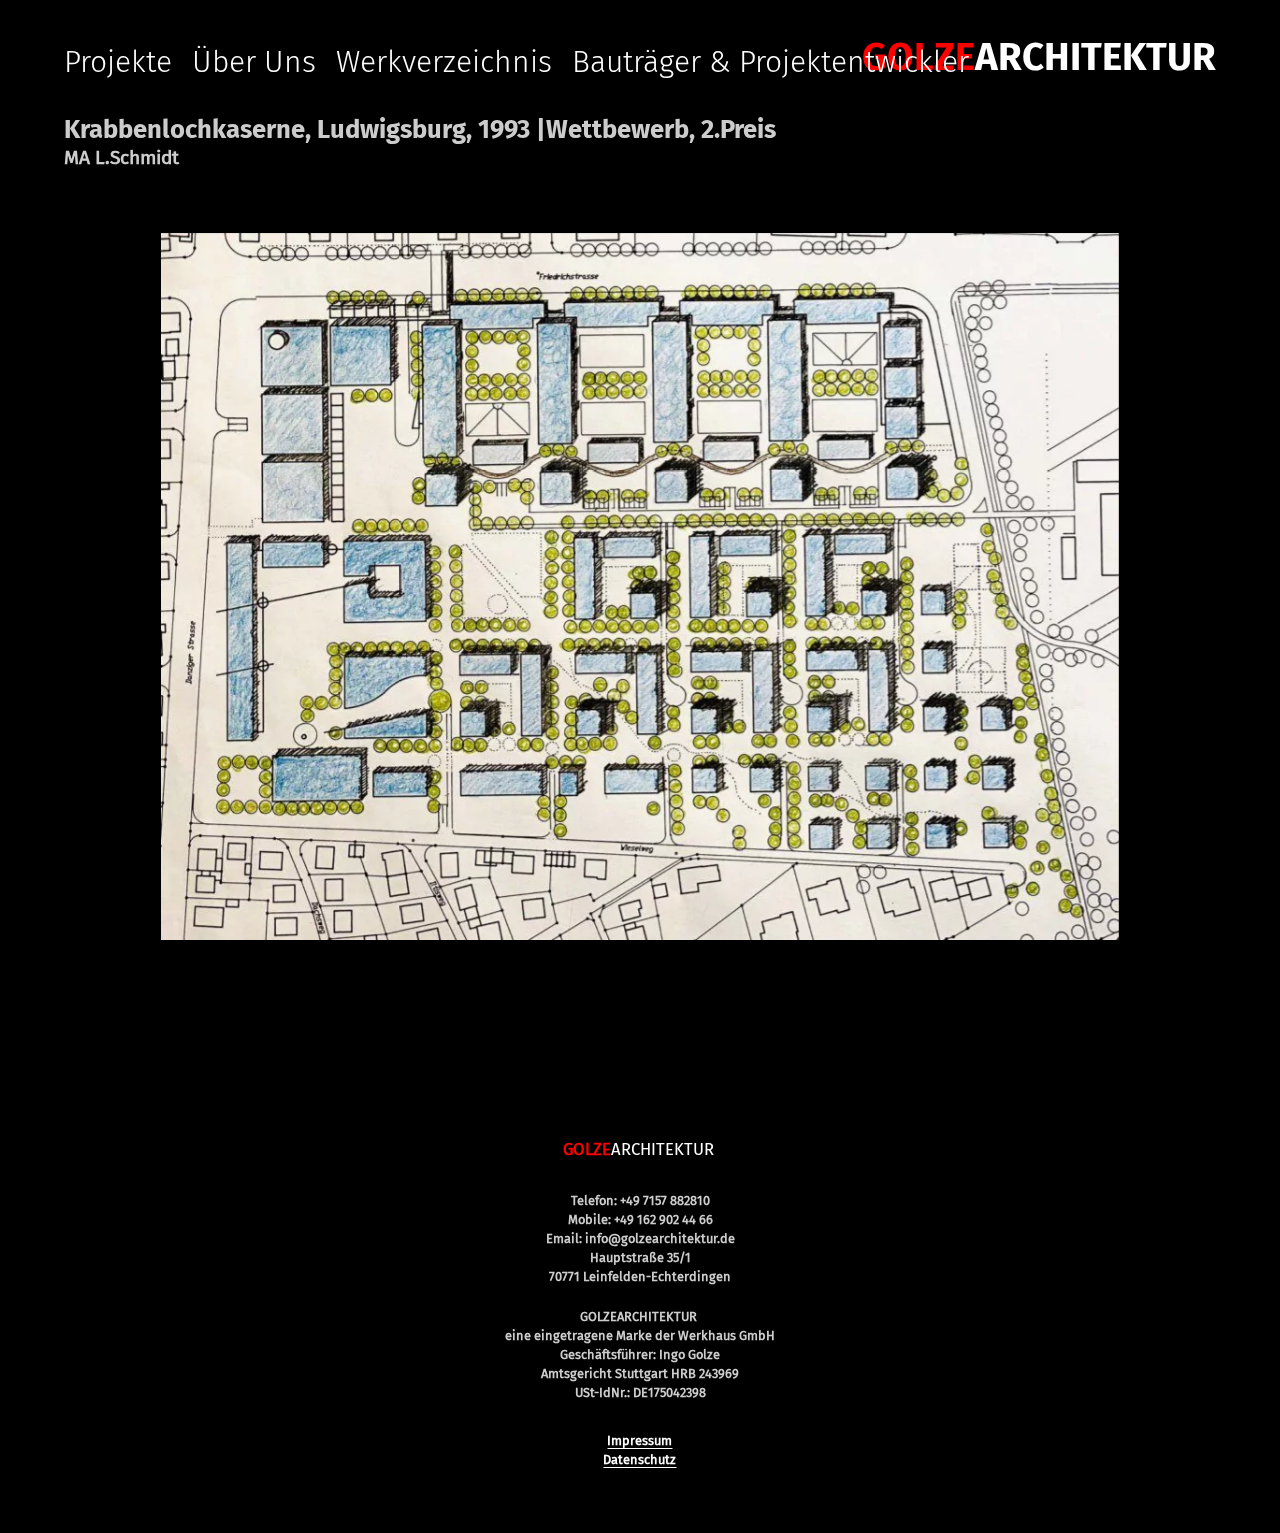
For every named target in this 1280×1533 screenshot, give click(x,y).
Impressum (639, 1440)
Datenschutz (639, 1459)
